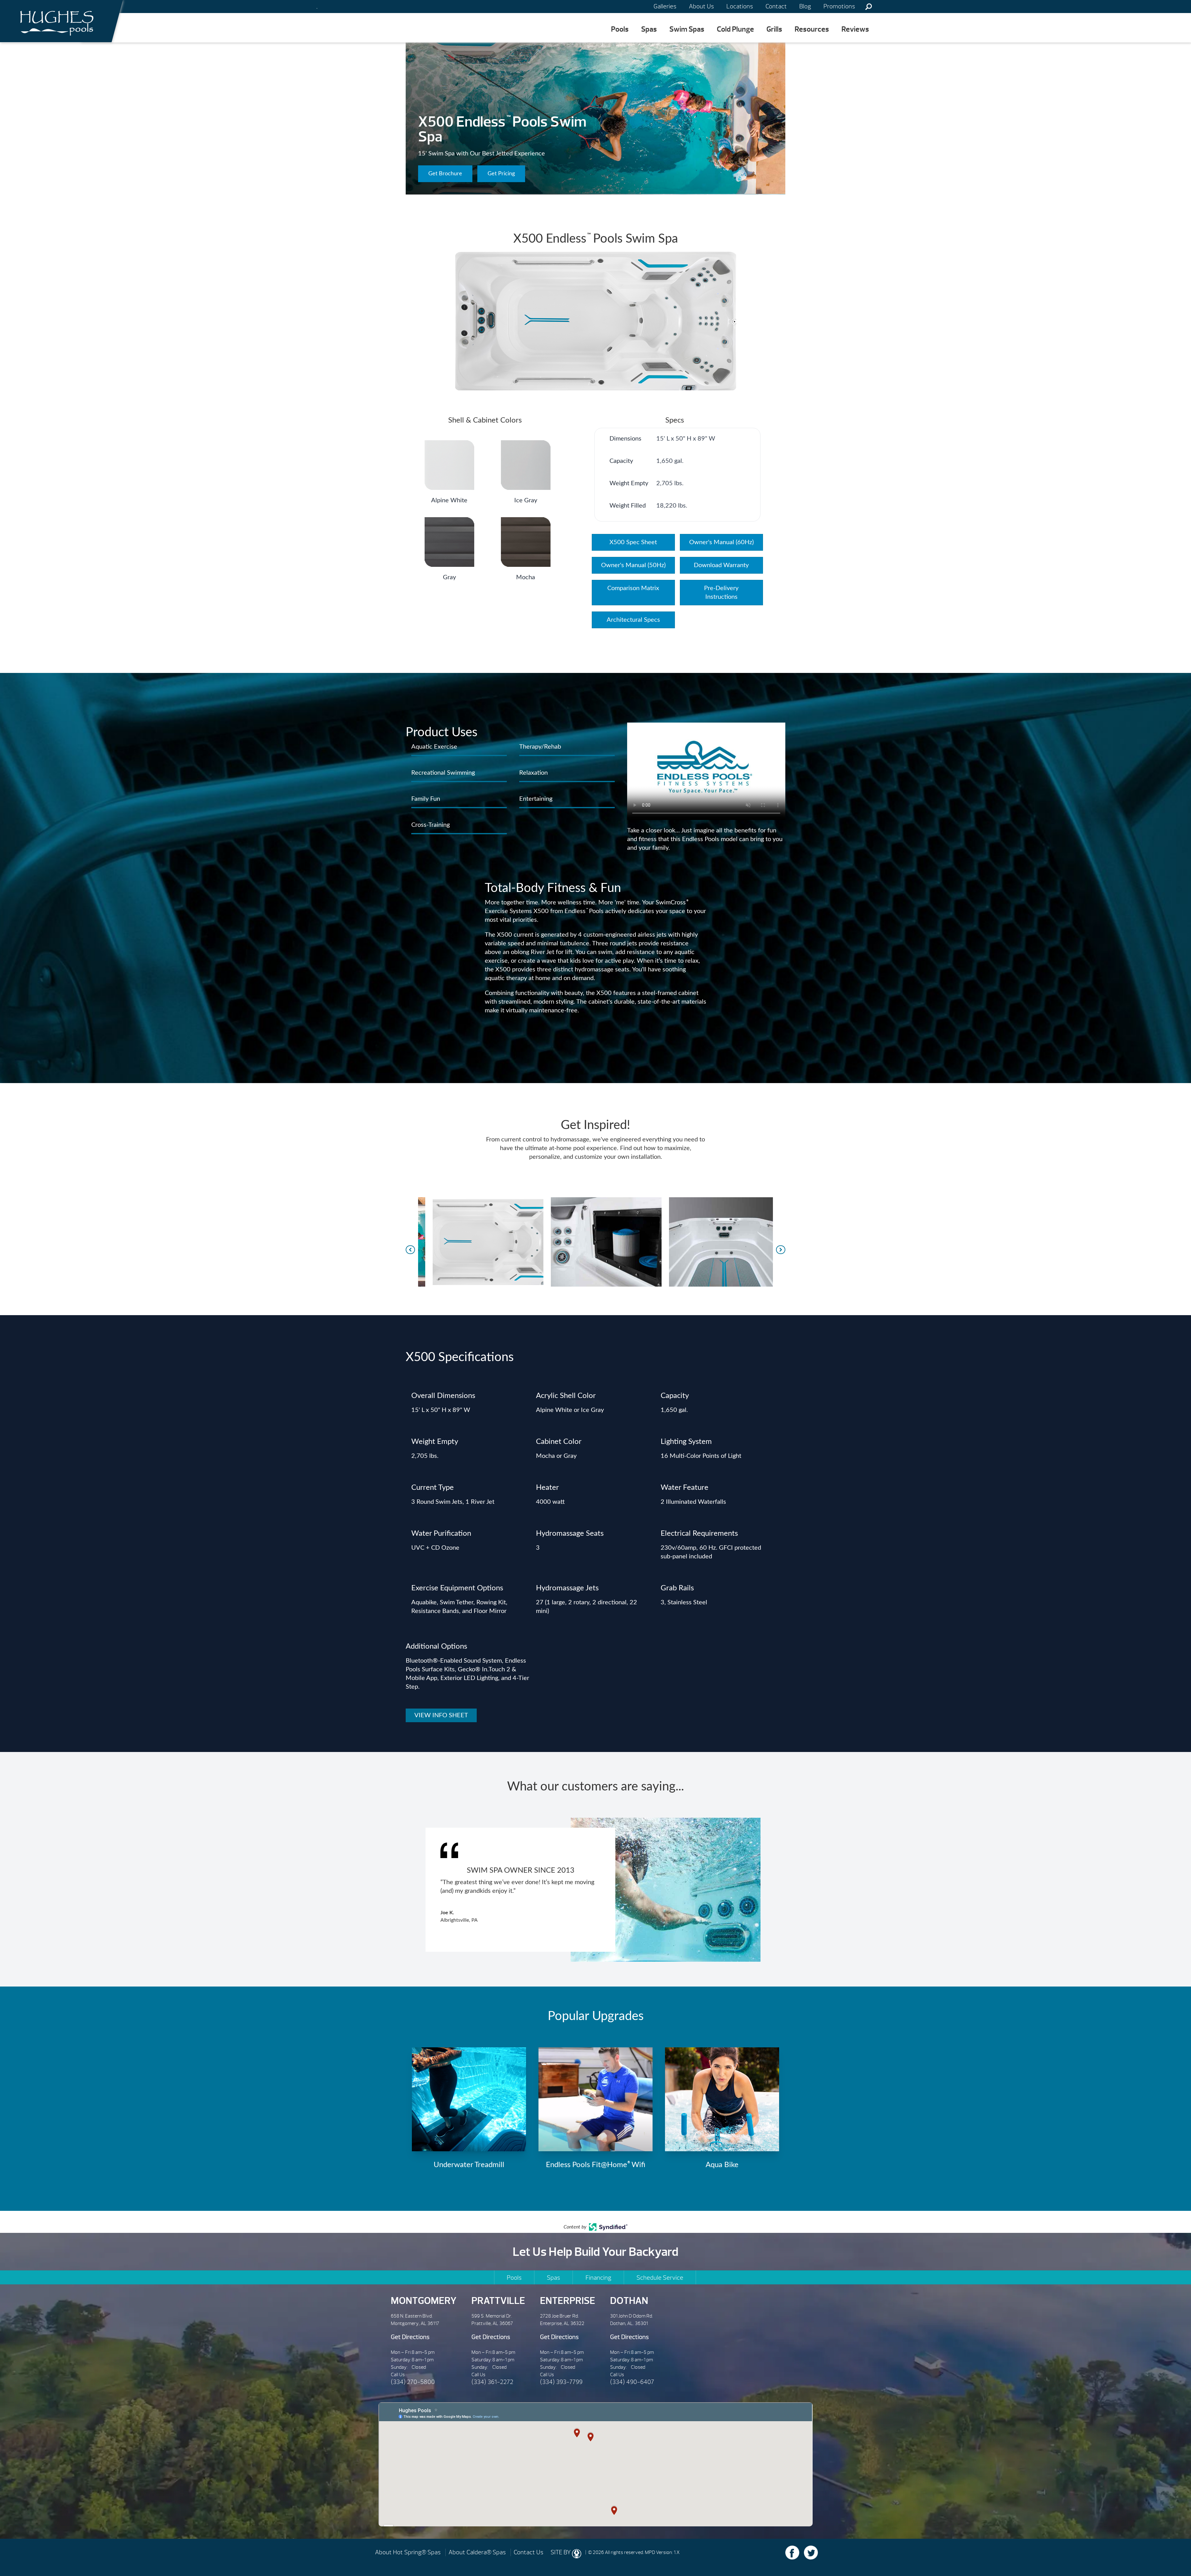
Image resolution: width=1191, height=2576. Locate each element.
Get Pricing (501, 174)
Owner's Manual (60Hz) (721, 542)
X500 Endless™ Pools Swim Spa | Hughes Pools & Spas (55, 21)
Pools (620, 29)
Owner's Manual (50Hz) (633, 565)
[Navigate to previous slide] (410, 1250)
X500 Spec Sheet (633, 542)
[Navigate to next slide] (781, 1250)
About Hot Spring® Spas (408, 2552)
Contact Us (529, 2552)
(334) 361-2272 (492, 2382)
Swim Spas (687, 29)
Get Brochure (445, 174)
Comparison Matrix (633, 588)
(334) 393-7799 (561, 2382)
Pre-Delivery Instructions (721, 593)
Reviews (855, 29)
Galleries (665, 6)
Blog (805, 6)
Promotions (839, 6)
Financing (598, 2278)
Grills (774, 29)
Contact (776, 6)
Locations (740, 6)
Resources (812, 29)
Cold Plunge (735, 29)
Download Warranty (721, 565)
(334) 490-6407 (632, 2382)
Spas (649, 29)
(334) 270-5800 (413, 2382)
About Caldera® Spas (477, 2552)
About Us (701, 6)
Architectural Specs (633, 620)
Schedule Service (660, 2278)
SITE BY (561, 2552)
